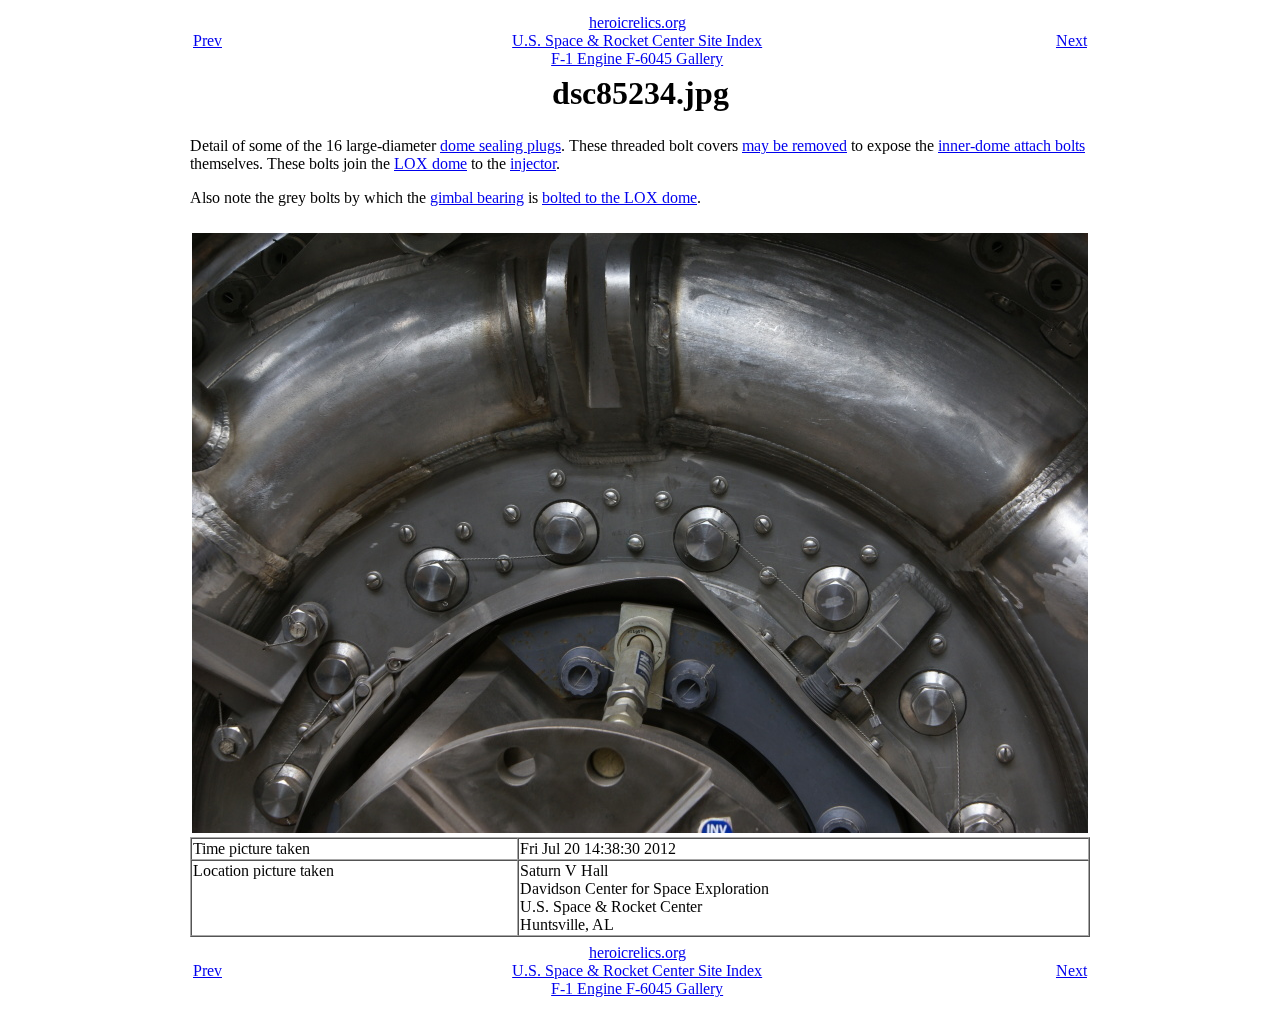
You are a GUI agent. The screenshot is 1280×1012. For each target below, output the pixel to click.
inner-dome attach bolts (1011, 145)
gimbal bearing (477, 197)
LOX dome (430, 163)
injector (533, 163)
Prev (207, 40)
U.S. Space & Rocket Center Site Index (637, 40)
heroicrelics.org (637, 22)
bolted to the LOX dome (619, 197)
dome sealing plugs (500, 145)
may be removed (794, 145)
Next (1071, 40)
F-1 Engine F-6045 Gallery (637, 58)
